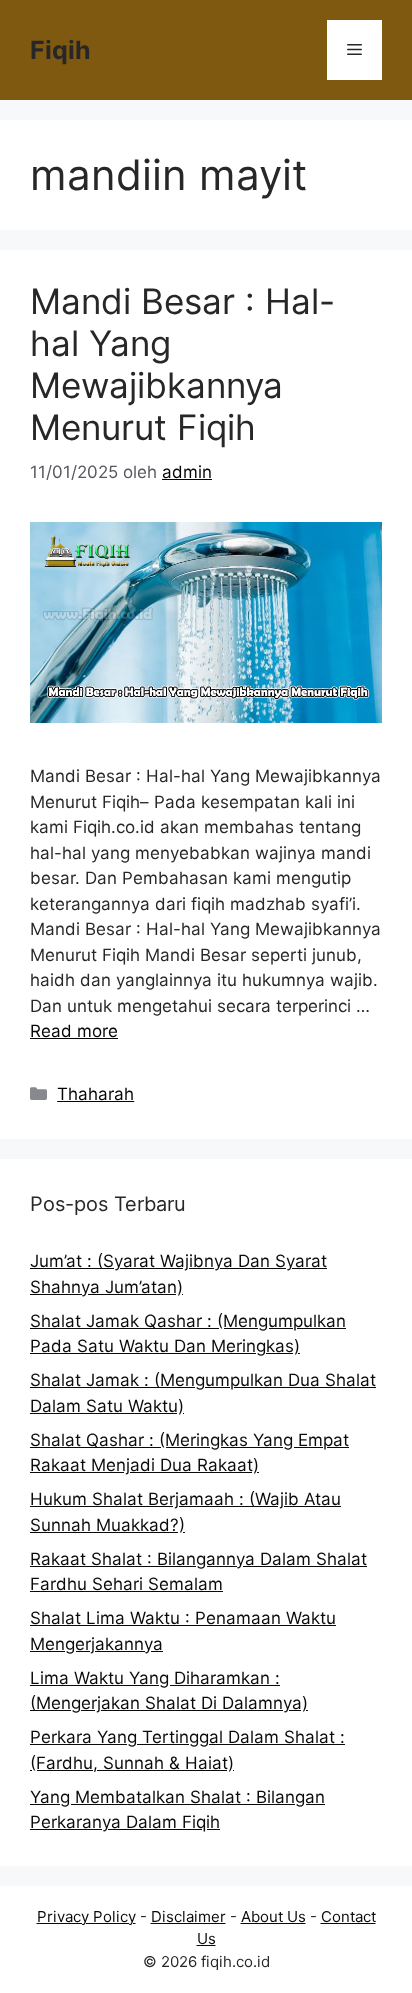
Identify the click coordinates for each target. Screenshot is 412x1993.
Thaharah (95, 1094)
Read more (74, 1031)
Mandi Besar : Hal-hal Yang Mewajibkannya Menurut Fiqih (182, 364)
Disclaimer (188, 1916)
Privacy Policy (86, 1916)
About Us (273, 1916)
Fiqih (60, 50)
